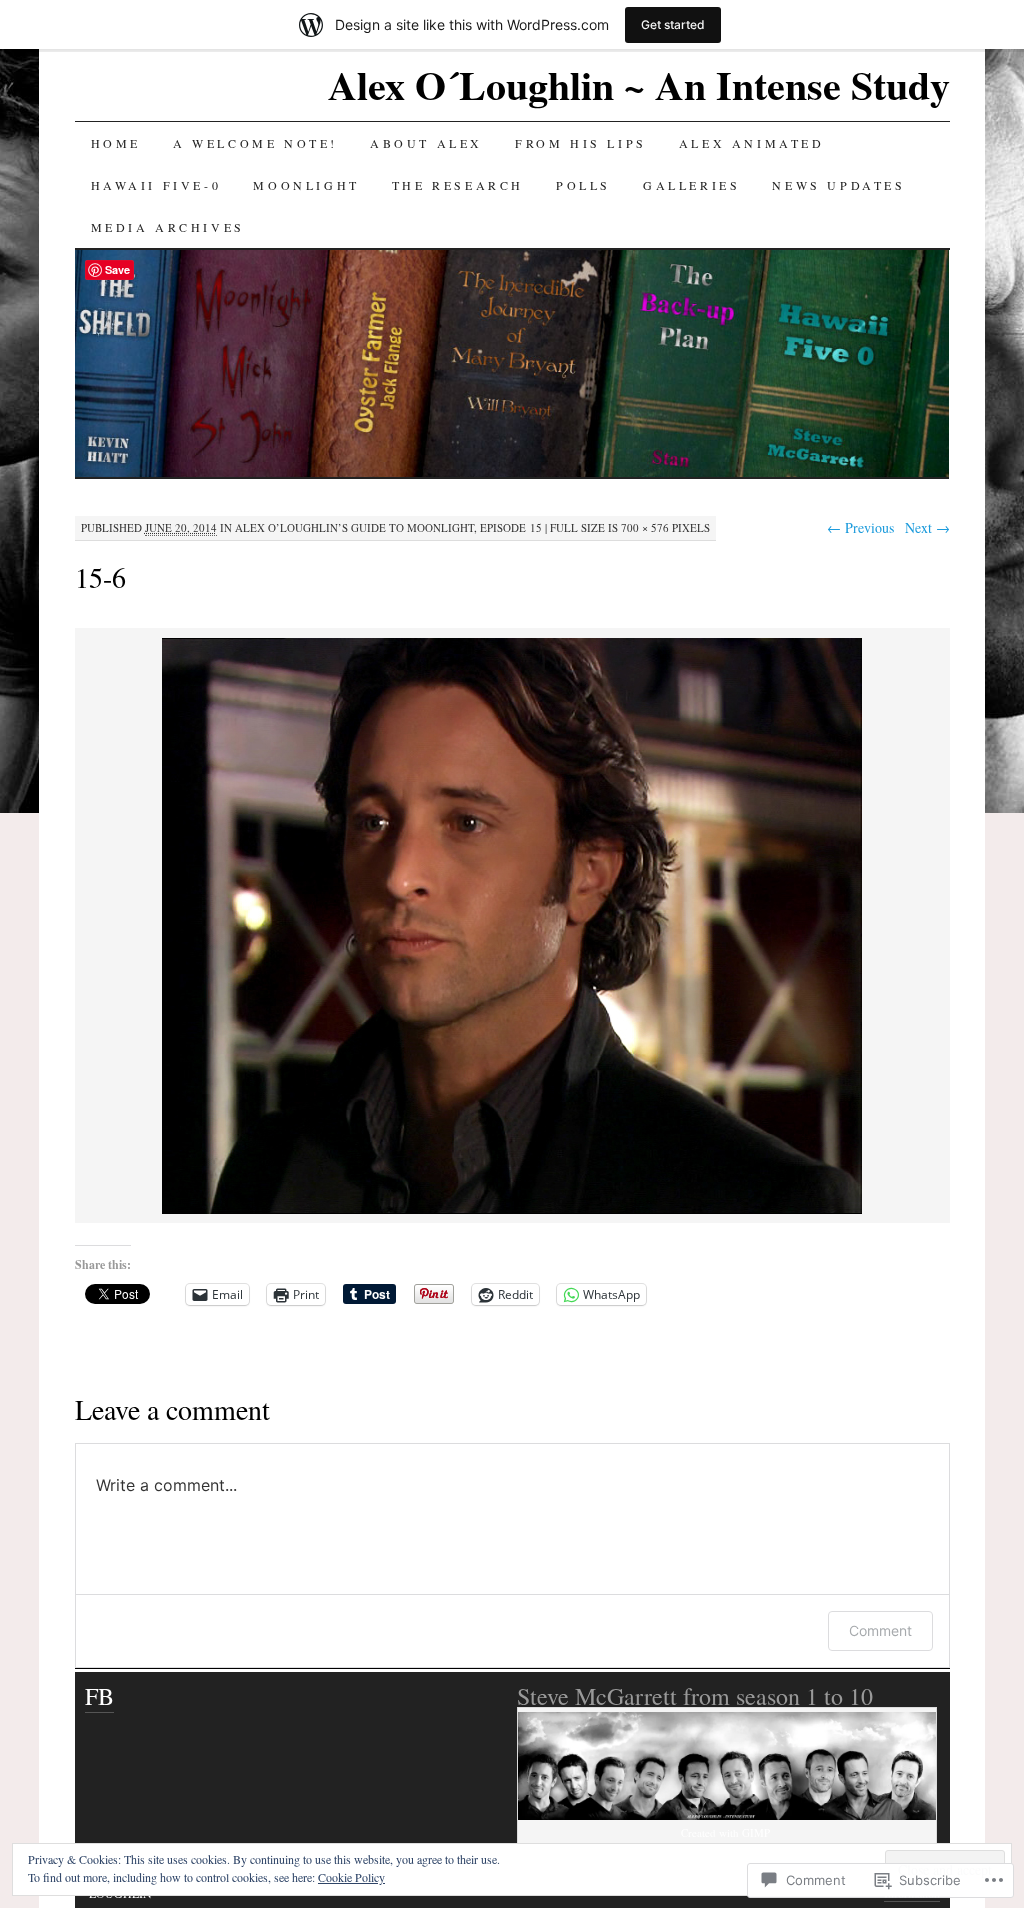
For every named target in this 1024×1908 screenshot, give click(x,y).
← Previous (860, 527)
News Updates (838, 185)
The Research (458, 185)
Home (116, 143)
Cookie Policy (351, 1877)
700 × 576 (645, 527)
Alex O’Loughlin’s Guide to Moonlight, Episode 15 (388, 527)
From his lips (581, 143)
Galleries (691, 185)
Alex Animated (752, 143)
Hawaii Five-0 (156, 185)
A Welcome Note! (255, 143)
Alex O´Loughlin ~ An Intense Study (639, 84)
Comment (880, 1630)
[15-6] (512, 1210)
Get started (673, 24)
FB (99, 1696)
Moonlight (306, 185)
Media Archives (168, 227)
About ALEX (426, 143)
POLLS (583, 185)
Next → (927, 527)
